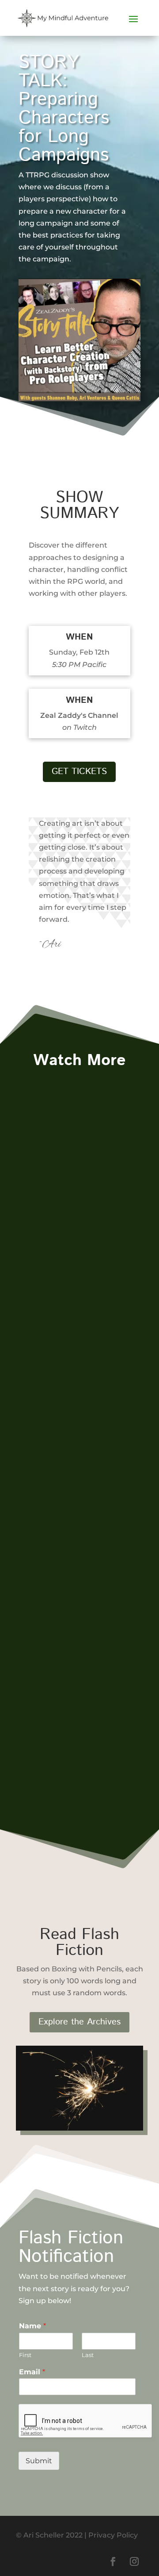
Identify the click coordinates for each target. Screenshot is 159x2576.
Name (32, 2326)
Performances (88, 1209)
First (25, 2355)
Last (88, 2355)
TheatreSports (60, 1198)
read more (44, 1296)
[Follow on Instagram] (134, 2561)
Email (32, 2372)
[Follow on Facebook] (113, 2561)
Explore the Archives (79, 2022)
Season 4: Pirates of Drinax (75, 1433)
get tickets (79, 772)
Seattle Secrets (62, 1681)
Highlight (42, 1209)
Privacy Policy (113, 2535)
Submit (39, 2461)
